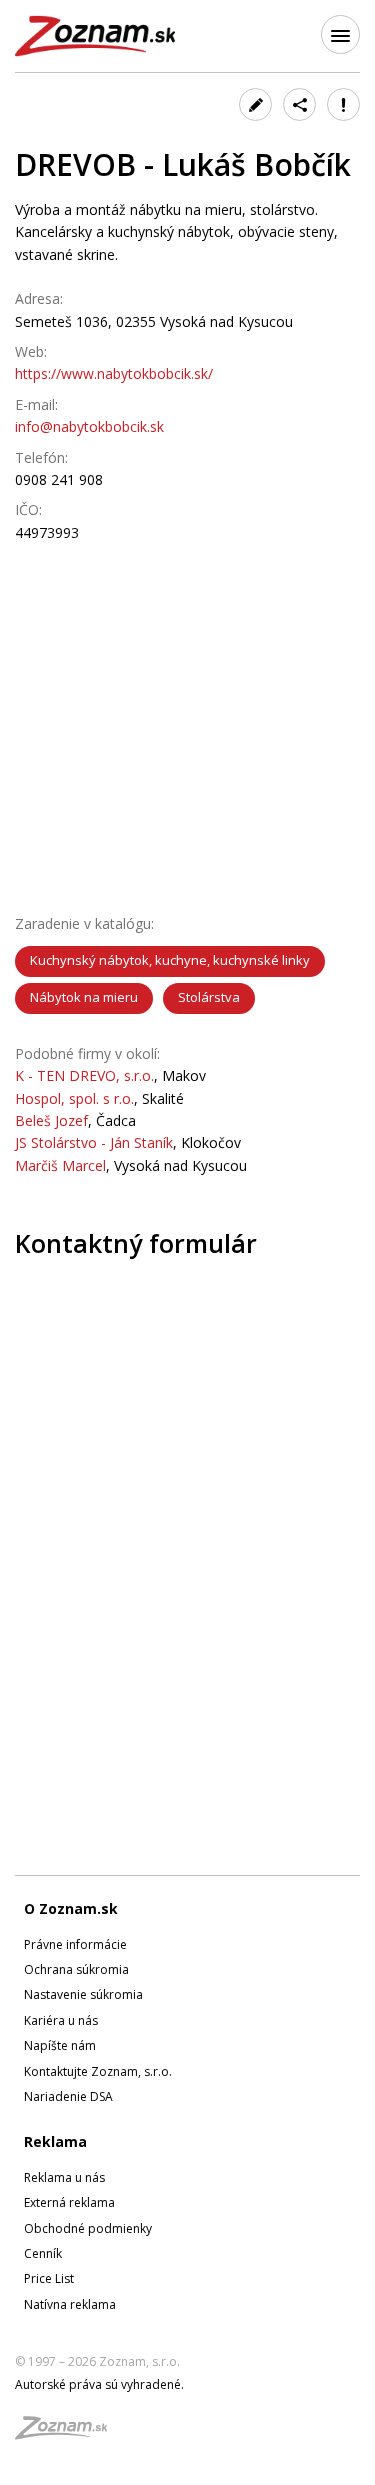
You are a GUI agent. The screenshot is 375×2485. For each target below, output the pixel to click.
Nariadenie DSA (68, 2096)
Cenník (43, 2253)
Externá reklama (69, 2202)
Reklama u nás (64, 2177)
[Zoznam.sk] (68, 2433)
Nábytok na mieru (84, 997)
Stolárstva (209, 997)
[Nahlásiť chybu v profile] (343, 104)
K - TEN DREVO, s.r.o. (84, 1075)
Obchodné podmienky (88, 2228)
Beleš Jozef (51, 1120)
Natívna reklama (70, 2304)
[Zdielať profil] (299, 104)
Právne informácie (75, 1944)
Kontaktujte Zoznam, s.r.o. (98, 2071)
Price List (49, 2278)
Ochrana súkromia (76, 1969)
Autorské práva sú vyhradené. (99, 2384)
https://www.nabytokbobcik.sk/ (114, 373)
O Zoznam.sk (71, 1908)
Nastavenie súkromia (83, 1994)
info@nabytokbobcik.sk (89, 426)
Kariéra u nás (61, 2020)
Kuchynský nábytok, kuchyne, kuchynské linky (170, 960)
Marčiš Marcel (60, 1165)
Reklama (55, 2141)
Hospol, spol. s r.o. (74, 1098)
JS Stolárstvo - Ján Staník (94, 1142)
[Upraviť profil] (255, 104)
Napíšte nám (60, 2045)
